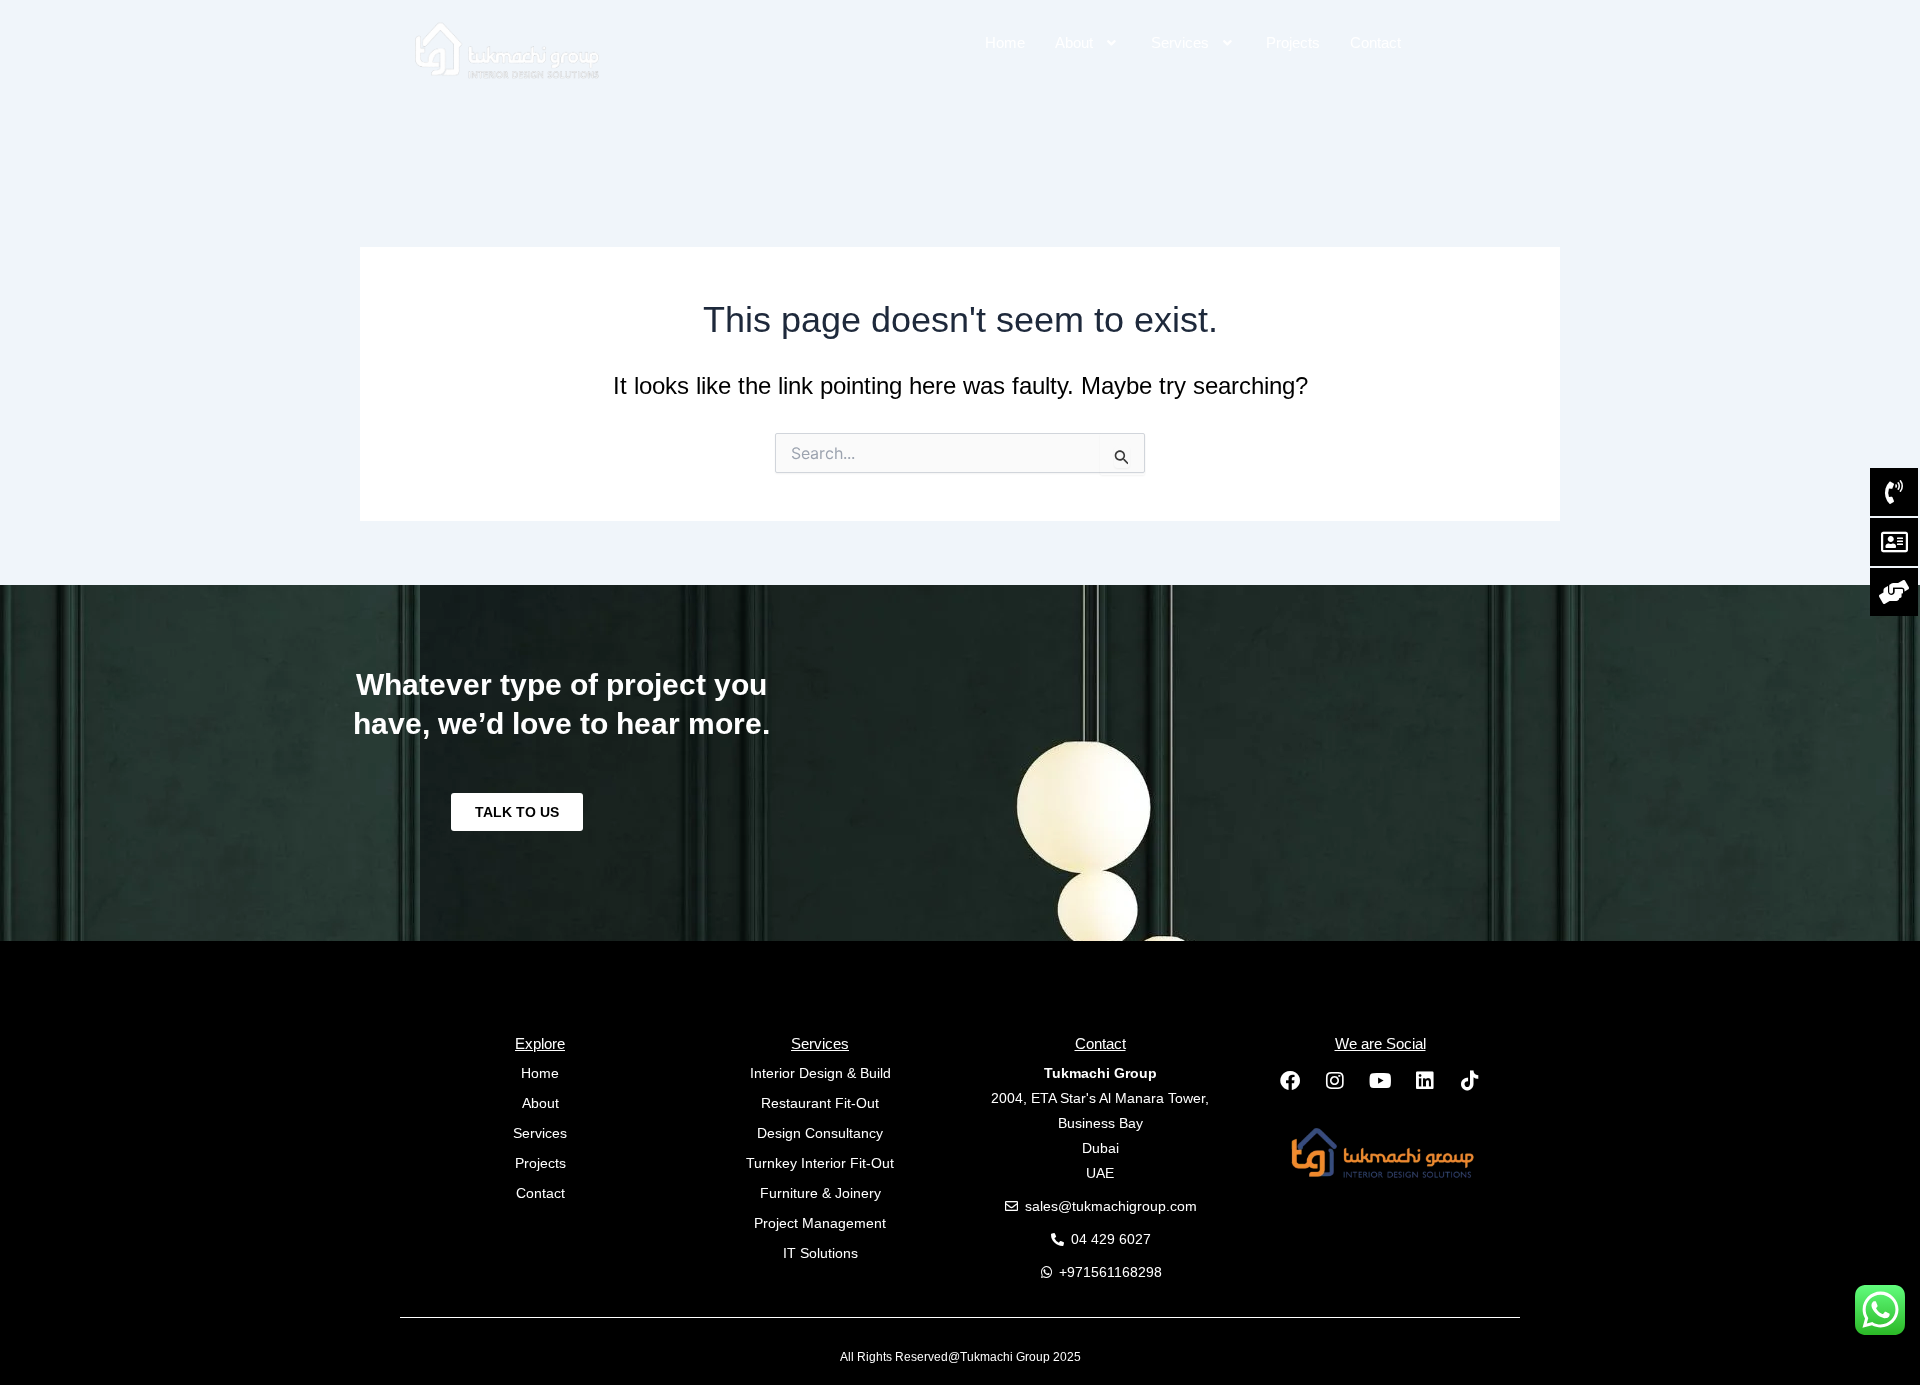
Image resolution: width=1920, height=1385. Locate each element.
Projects (1293, 42)
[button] (1088, 42)
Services (1180, 42)
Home (1005, 42)
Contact (1375, 42)
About (1074, 42)
